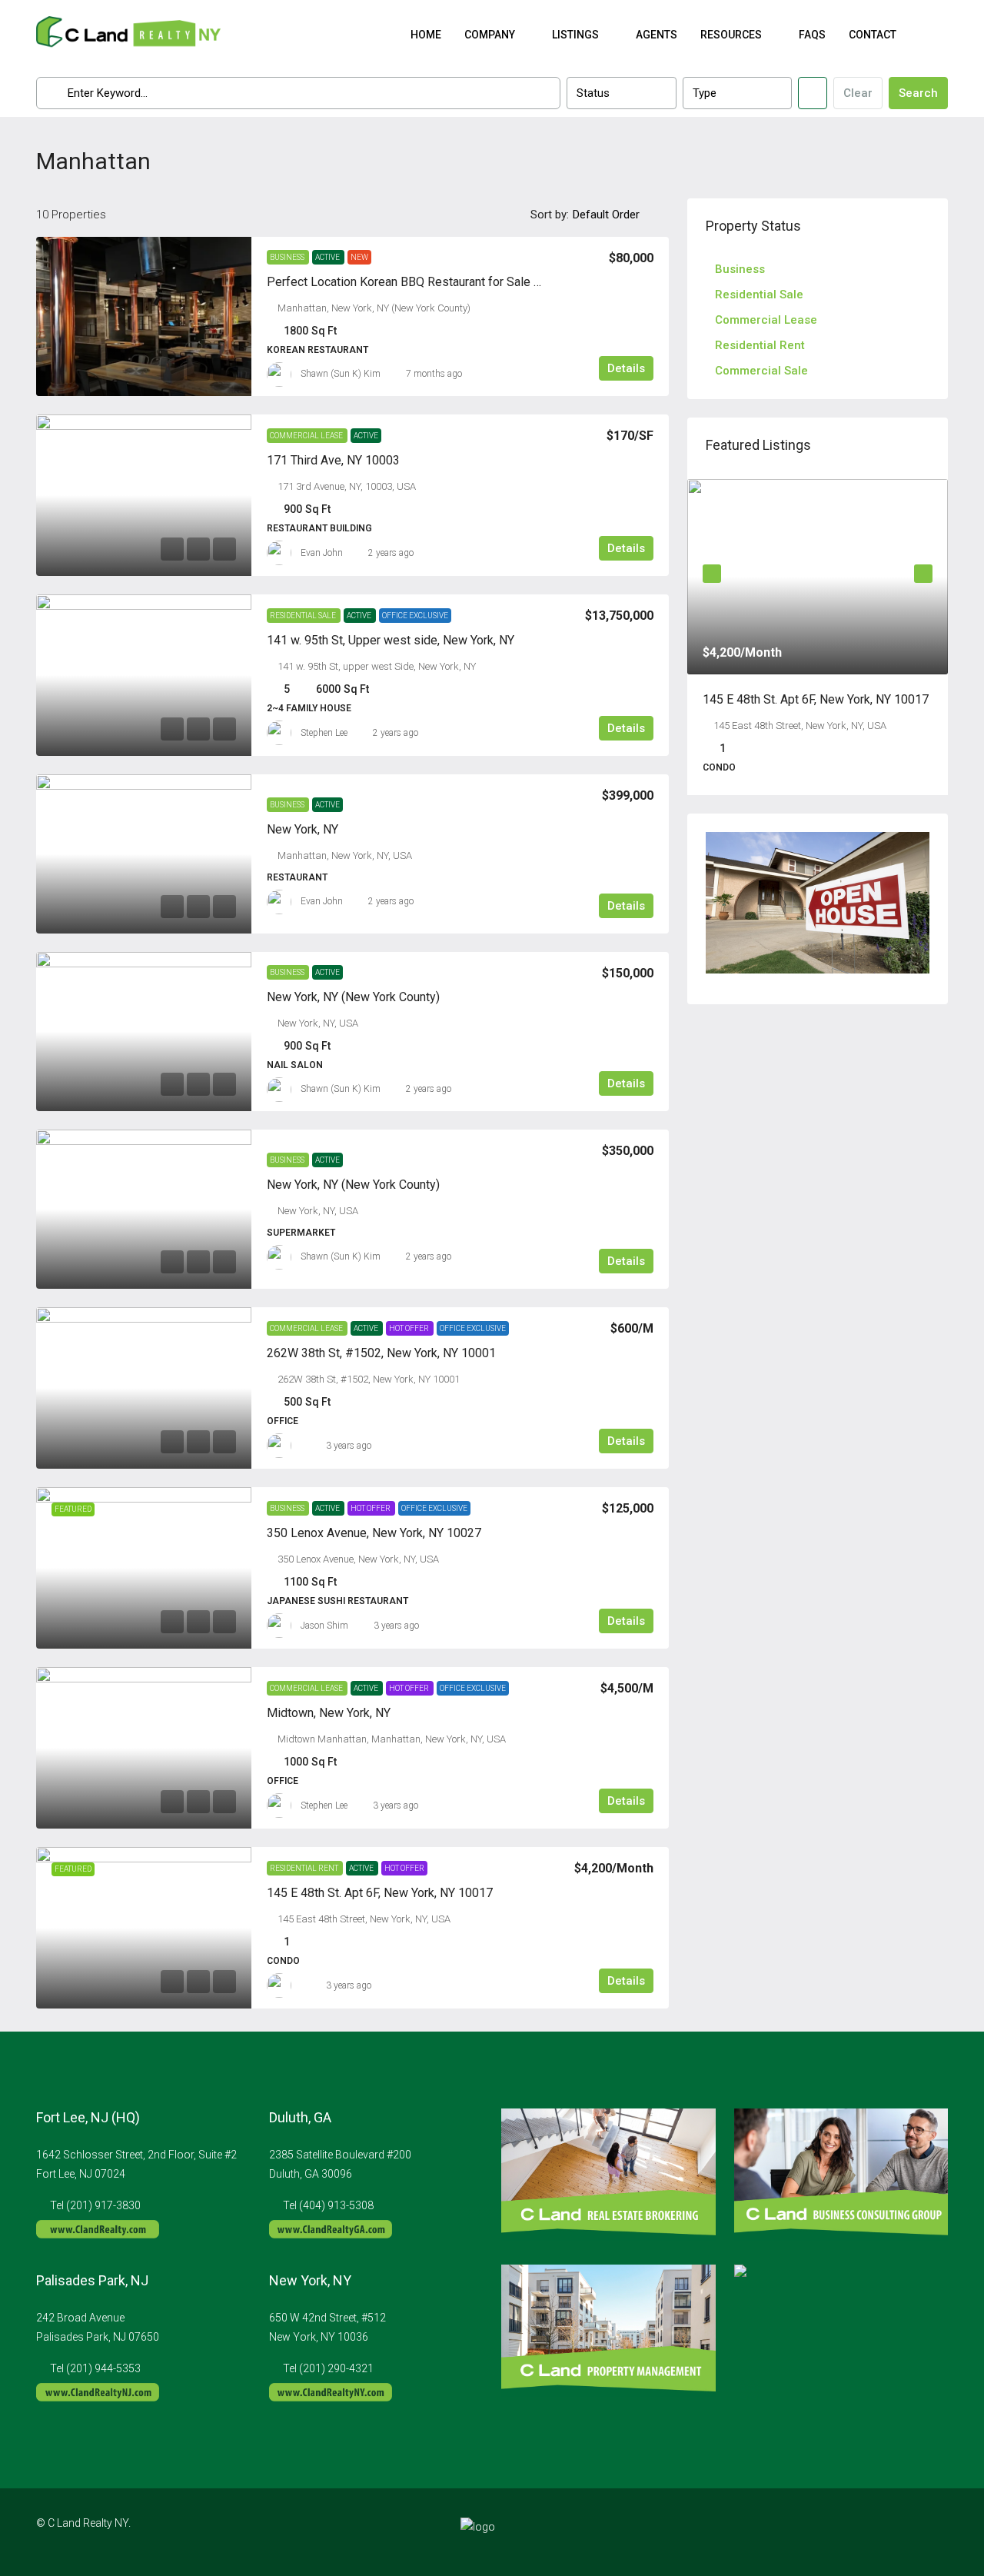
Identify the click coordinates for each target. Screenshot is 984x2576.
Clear (858, 93)
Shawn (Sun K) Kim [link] (341, 374)
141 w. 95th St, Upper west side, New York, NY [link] (391, 640)
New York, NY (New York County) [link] (353, 997)
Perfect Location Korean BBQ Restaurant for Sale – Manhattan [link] (433, 282)
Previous (712, 574)
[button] (920, 157)
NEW (359, 257)
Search (918, 93)
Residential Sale (304, 616)
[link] (144, 316)
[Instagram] (881, 2532)
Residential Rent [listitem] (760, 345)
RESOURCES (731, 35)
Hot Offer (410, 1328)
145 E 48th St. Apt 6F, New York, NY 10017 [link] (380, 1893)
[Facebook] (854, 2532)
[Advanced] (813, 93)
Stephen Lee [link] (324, 733)
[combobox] (621, 93)
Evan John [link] (322, 553)
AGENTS (657, 35)
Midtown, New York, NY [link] (329, 1713)
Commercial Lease (307, 436)
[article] (818, 637)
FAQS (812, 35)
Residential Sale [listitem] (759, 295)
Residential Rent (305, 1868)
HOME (426, 35)
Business (288, 257)
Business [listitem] (740, 269)
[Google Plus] (908, 2532)
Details (626, 368)
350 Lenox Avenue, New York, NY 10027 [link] (374, 1533)
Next (923, 574)
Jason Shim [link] (324, 1626)
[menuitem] (924, 35)
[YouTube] (934, 2532)
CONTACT (873, 35)
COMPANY (490, 35)
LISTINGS (575, 35)
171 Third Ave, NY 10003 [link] (333, 460)
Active (328, 257)
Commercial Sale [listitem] (761, 371)
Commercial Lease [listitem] (766, 320)
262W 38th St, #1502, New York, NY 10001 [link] (381, 1353)
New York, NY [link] (303, 829)
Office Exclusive (415, 616)
